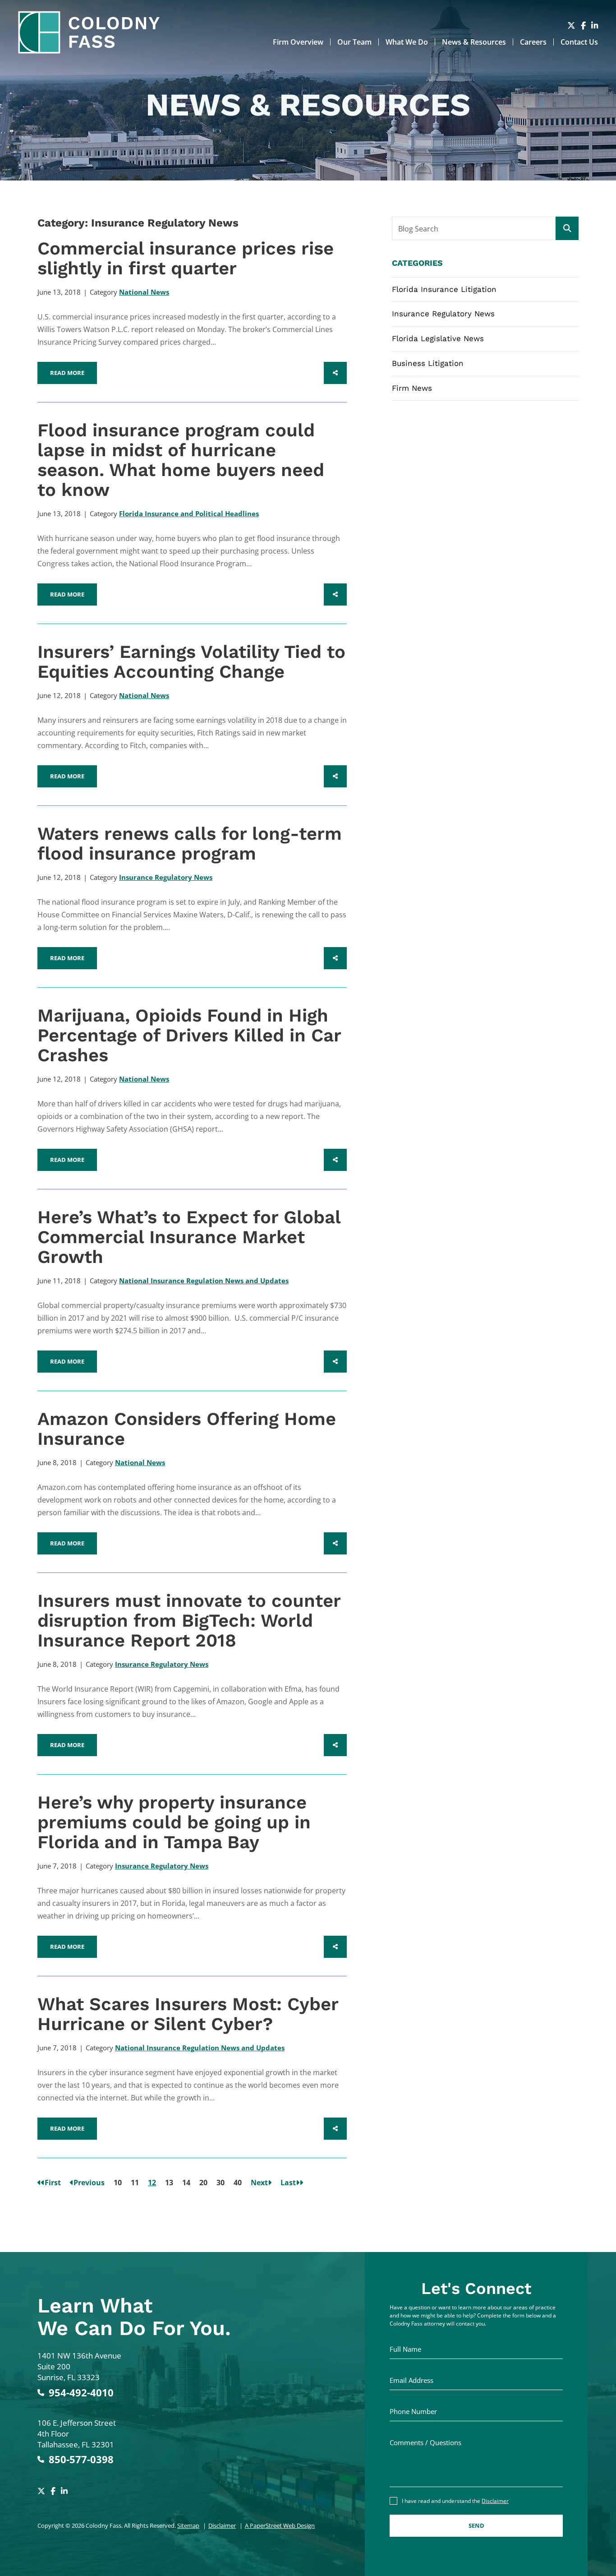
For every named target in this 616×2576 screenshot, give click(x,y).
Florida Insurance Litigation (444, 289)
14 (186, 2183)
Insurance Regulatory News (166, 877)
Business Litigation (428, 363)
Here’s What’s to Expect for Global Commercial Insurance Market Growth (189, 1237)
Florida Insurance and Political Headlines (189, 513)
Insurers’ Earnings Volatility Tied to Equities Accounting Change (191, 662)
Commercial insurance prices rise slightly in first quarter (186, 258)
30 (221, 2183)
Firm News (412, 388)
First (53, 2183)
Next (259, 2183)
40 (238, 2183)
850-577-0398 (81, 2459)
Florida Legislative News (438, 338)
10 (118, 2183)
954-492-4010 (81, 2393)
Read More (67, 373)
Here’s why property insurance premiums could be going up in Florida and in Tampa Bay (174, 1822)
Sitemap (188, 2525)
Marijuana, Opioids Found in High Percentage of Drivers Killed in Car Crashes (189, 1035)
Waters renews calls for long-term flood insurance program (190, 844)
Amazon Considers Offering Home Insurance (187, 1429)
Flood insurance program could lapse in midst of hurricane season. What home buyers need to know (181, 460)
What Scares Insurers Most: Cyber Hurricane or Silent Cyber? (188, 2014)
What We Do (407, 42)
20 (203, 2183)
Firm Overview (298, 42)
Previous (89, 2183)
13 (169, 2183)
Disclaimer (222, 2525)
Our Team (354, 42)
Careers (533, 42)
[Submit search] (567, 228)
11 (135, 2183)
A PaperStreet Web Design (280, 2525)
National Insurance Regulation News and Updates (204, 1281)
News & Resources (474, 42)
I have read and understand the (455, 2501)
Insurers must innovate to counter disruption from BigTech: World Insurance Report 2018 (189, 1621)
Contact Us (579, 42)
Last (288, 2183)
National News (144, 292)
